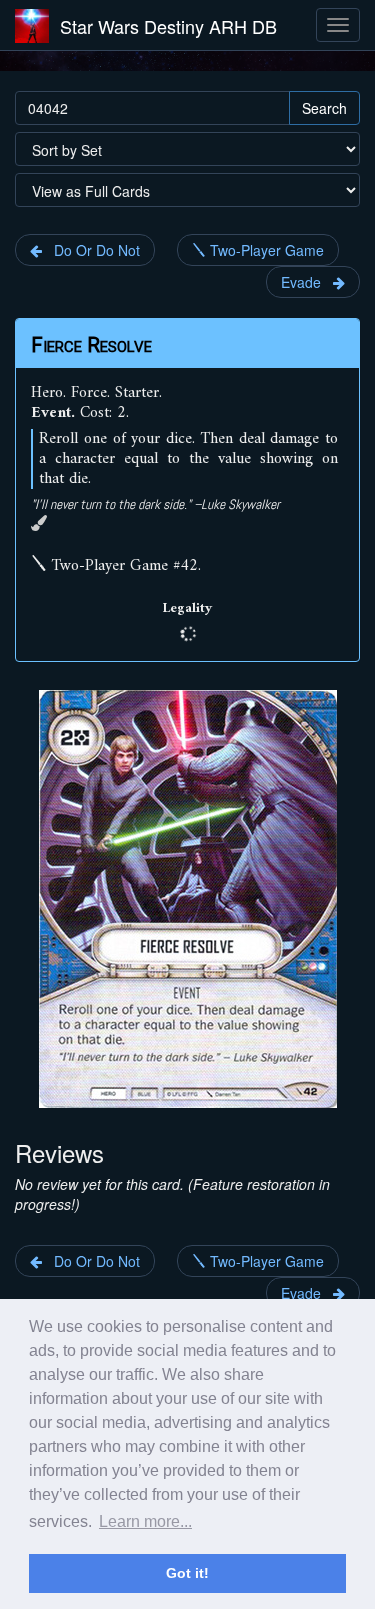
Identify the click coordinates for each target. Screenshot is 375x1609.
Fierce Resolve (91, 345)
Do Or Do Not (91, 250)
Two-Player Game (265, 250)
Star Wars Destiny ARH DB (168, 26)
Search (324, 108)
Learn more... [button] (145, 1521)
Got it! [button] (187, 1573)
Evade (307, 282)
